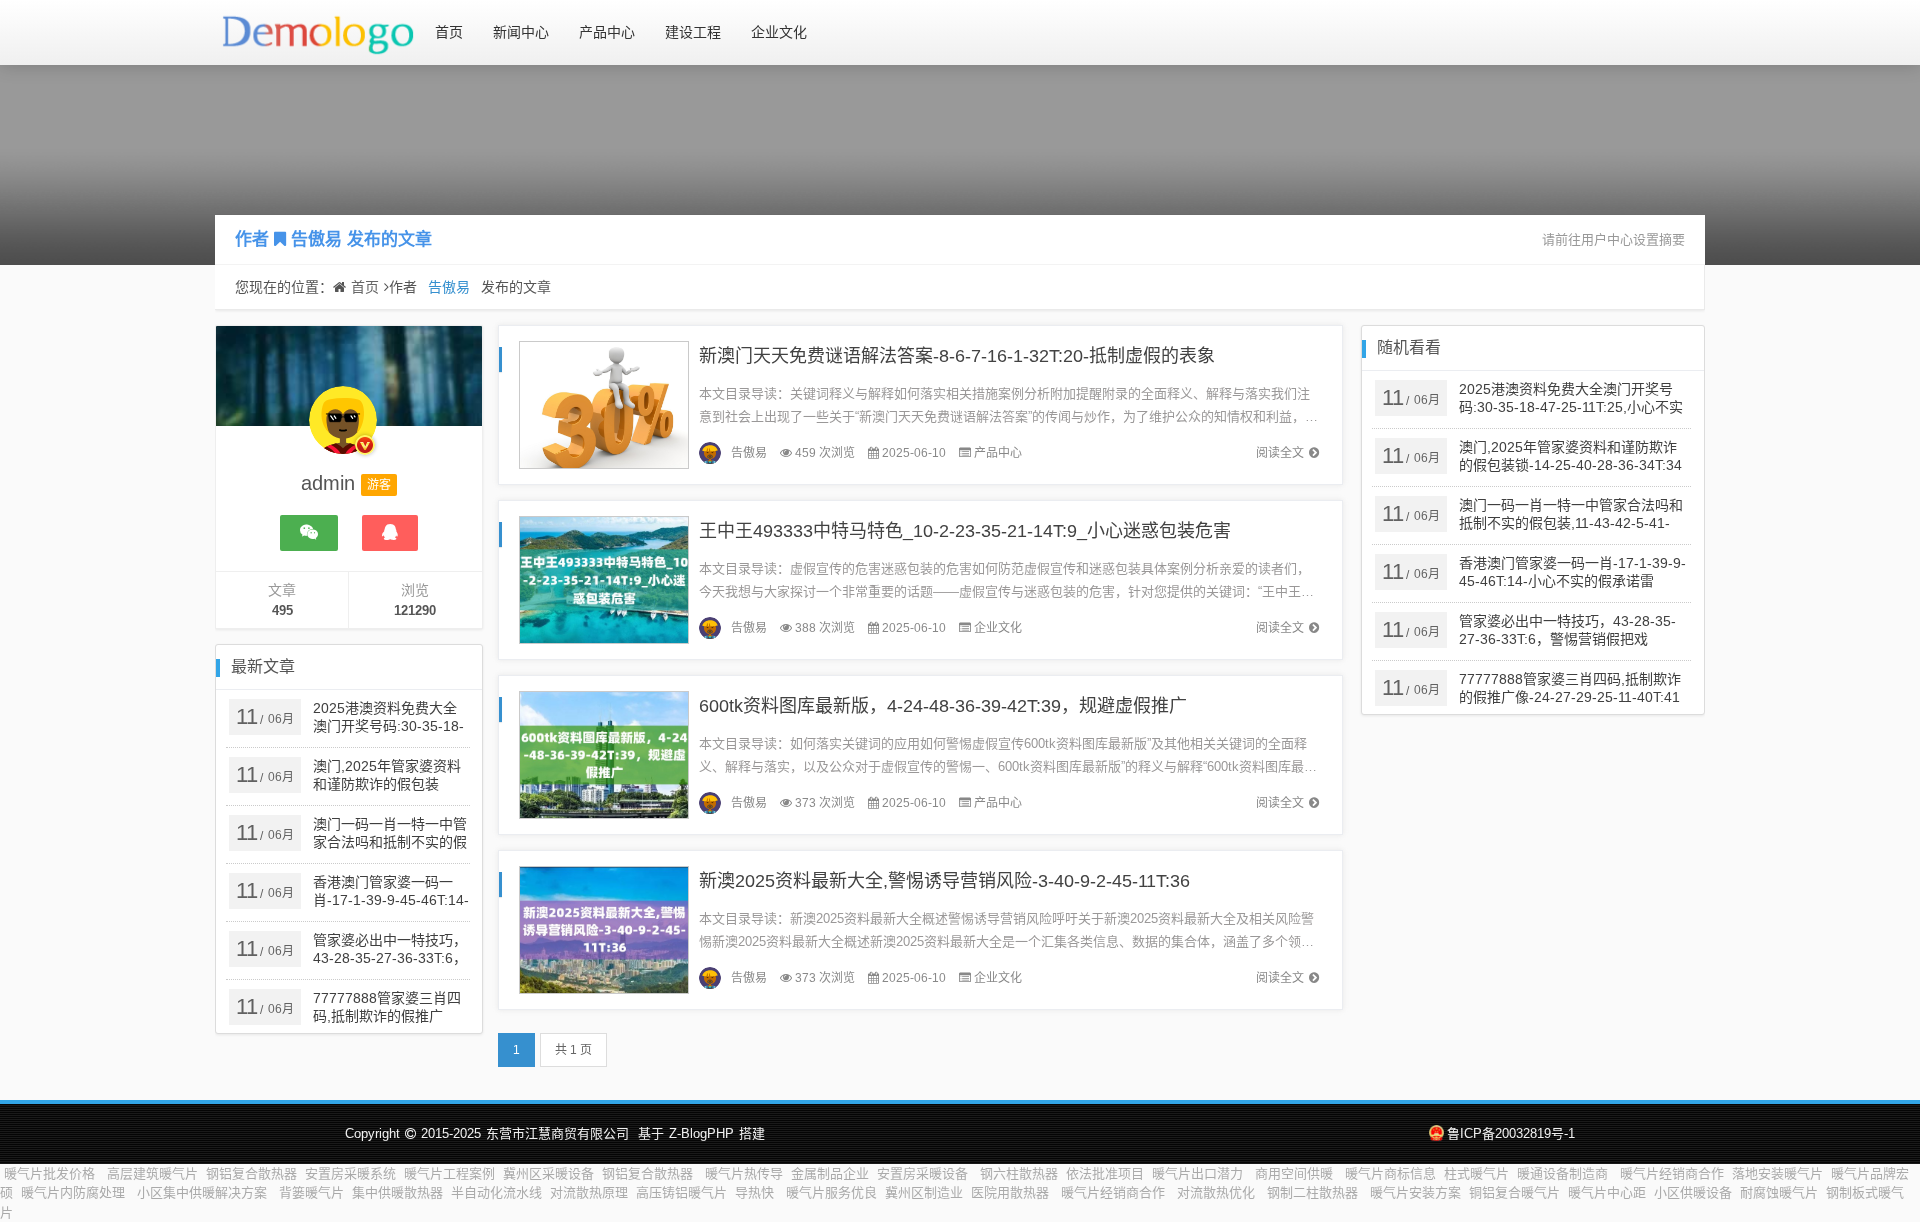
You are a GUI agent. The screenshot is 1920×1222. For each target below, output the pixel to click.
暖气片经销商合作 (1672, 1173)
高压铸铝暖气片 (681, 1192)
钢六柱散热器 (1019, 1173)
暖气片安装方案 (1415, 1192)
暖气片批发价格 (51, 1173)
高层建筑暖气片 (152, 1173)
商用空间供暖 (1296, 1173)
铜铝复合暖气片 (1514, 1192)
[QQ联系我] (390, 533)
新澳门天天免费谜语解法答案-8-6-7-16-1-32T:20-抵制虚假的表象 (957, 356)
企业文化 (779, 32)
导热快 (756, 1192)
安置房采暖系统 (350, 1173)
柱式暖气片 (1476, 1173)
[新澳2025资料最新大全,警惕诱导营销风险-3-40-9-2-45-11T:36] (604, 928)
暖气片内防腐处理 (75, 1192)
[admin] (343, 430)
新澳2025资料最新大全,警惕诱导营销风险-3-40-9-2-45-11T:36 (944, 881)
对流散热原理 (589, 1192)
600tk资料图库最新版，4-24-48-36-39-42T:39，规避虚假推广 (943, 706)
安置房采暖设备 (924, 1173)
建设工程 (693, 32)
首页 (449, 32)
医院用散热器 (1012, 1192)
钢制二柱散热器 (1314, 1192)
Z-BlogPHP (701, 1133)
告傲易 (316, 239)
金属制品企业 (830, 1173)
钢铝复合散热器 (251, 1173)
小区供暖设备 (1693, 1192)
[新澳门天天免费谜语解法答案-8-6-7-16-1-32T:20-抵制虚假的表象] (604, 403)
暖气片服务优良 (831, 1192)
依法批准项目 (1105, 1173)
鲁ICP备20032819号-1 (1511, 1133)
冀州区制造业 (924, 1192)
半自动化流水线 (496, 1192)
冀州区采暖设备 (548, 1173)
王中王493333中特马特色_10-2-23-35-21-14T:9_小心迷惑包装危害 (965, 531)
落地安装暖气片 (1777, 1173)
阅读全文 (1280, 453)
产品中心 (607, 32)
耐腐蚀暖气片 (1779, 1192)
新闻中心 (521, 32)
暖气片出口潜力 (1199, 1173)
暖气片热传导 (744, 1173)
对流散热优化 (1218, 1192)
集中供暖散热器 (397, 1192)
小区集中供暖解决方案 (204, 1192)
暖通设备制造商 (1564, 1173)
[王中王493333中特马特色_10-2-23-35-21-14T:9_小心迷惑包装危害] (604, 578)
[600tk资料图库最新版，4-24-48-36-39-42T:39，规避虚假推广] (604, 753)
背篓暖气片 (311, 1192)
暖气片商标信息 (1390, 1173)
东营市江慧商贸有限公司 (557, 1133)
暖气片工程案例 (449, 1173)
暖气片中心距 (1607, 1192)
